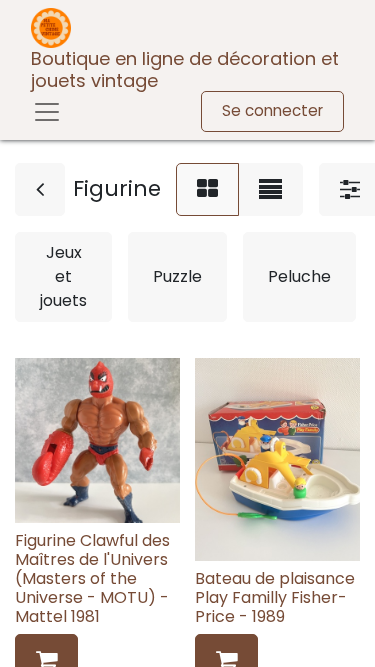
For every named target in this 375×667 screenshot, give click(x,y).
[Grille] (207, 189)
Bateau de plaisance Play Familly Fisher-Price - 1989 (275, 597)
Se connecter (272, 110)
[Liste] (270, 189)
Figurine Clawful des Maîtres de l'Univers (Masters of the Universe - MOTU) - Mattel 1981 (92, 579)
